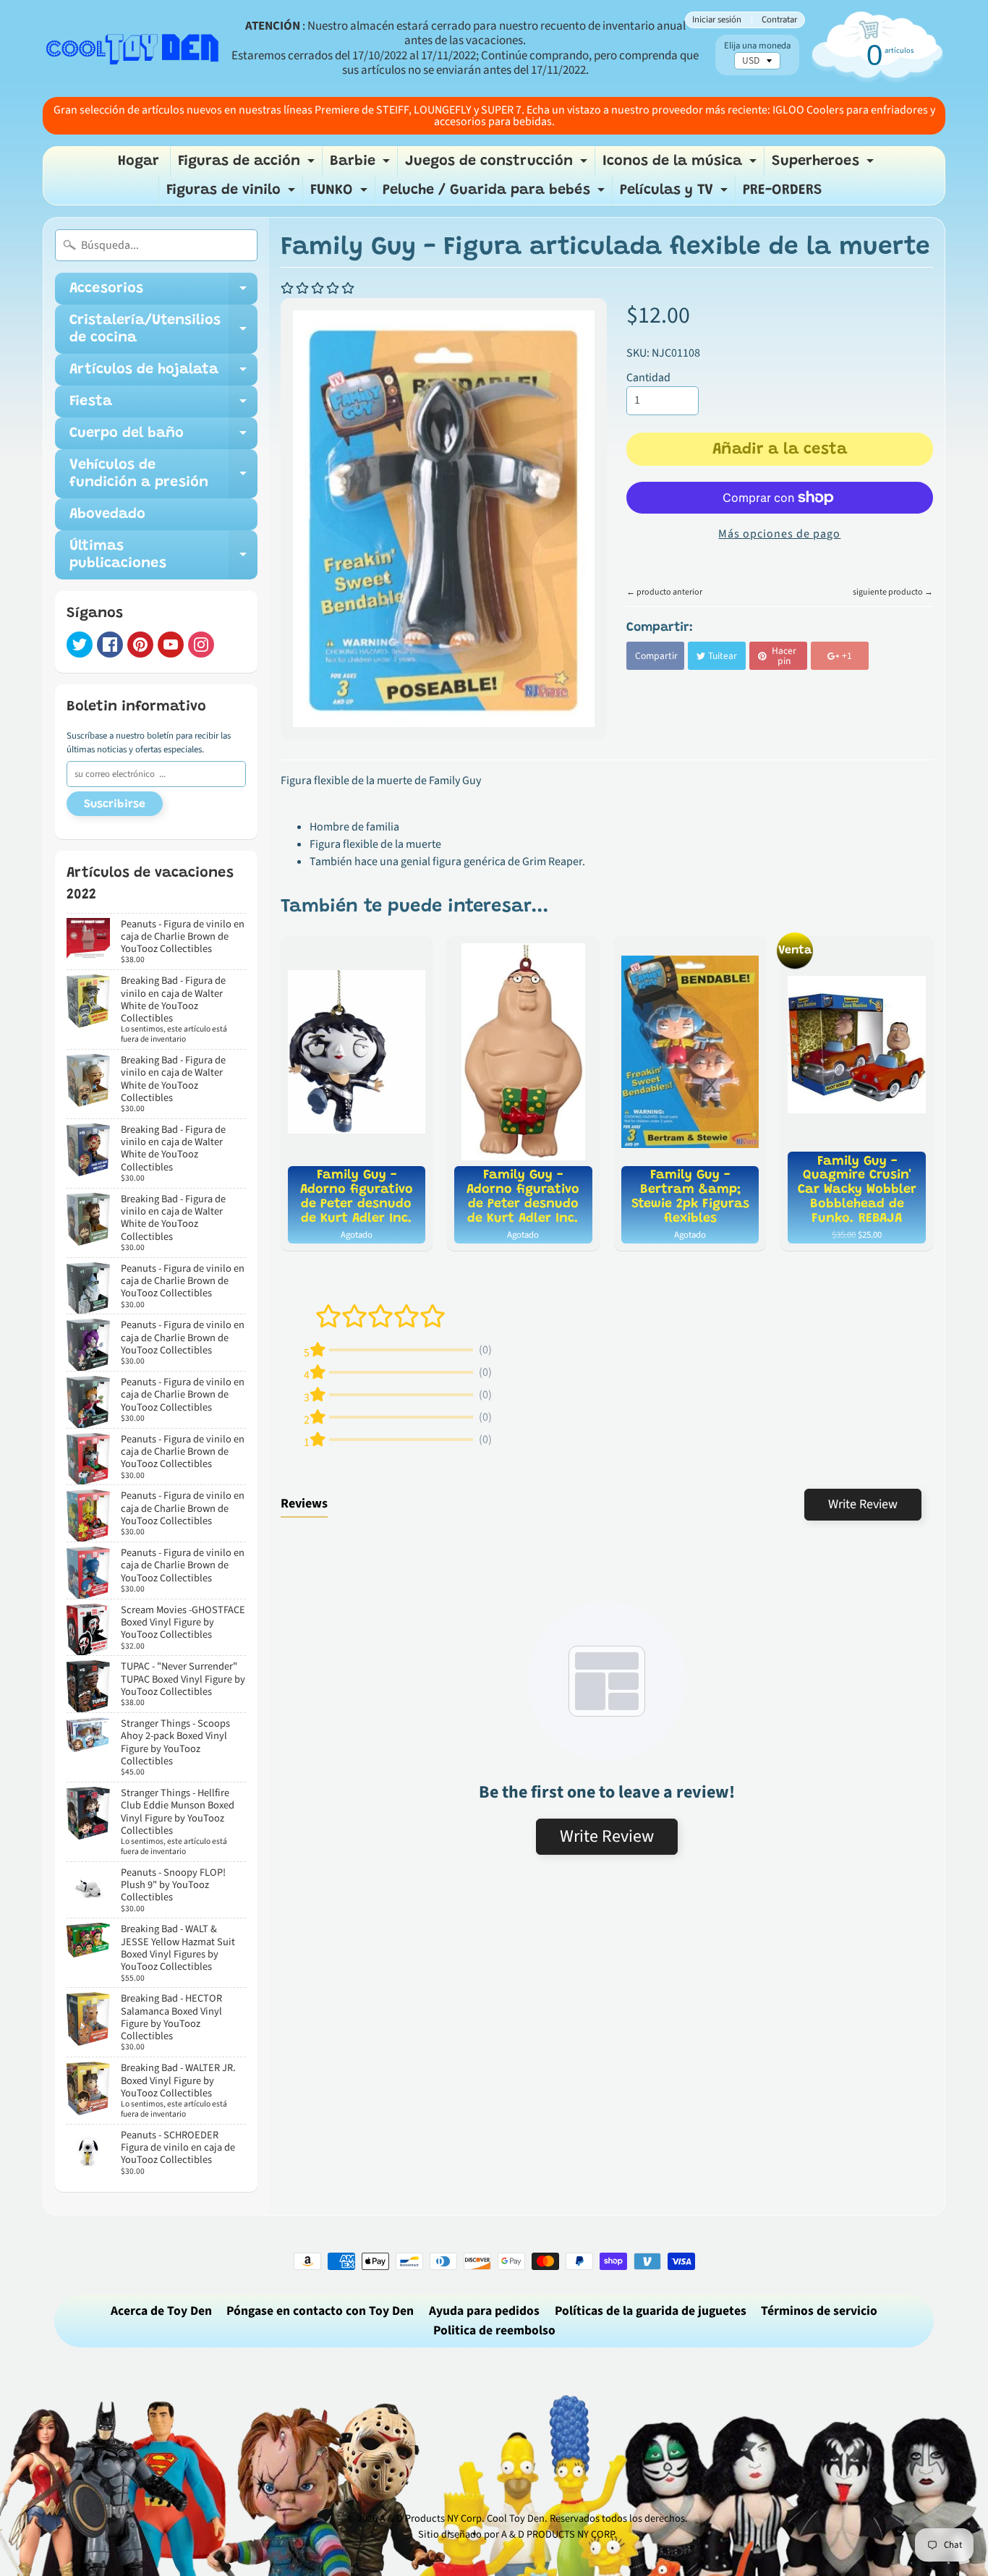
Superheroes (825, 165)
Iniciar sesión (717, 20)
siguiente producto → (893, 592)
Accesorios (163, 293)
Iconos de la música (681, 165)
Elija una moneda (757, 46)
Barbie (362, 165)
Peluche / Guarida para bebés (495, 194)
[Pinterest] (140, 645)
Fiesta (163, 406)
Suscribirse (115, 804)
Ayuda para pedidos (484, 2311)
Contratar (779, 20)
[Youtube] (171, 645)
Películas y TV (676, 194)
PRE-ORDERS (783, 190)
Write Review (863, 1504)
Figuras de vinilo (233, 194)
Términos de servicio (819, 2311)
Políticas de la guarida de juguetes (651, 2311)
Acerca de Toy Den (161, 2311)
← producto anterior (664, 592)
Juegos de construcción (498, 165)
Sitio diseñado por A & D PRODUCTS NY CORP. (518, 2534)
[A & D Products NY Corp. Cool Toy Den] (133, 48)
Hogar (139, 161)
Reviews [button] (304, 1504)
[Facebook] (110, 645)
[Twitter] (80, 645)
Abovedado (107, 514)
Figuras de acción (248, 165)
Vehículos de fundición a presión (163, 475)
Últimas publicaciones (163, 556)
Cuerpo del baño (163, 438)
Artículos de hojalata (163, 374)
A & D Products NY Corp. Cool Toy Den (462, 2518)
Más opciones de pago (779, 534)
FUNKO (341, 194)
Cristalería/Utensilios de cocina (163, 330)
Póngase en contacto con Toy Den (320, 2311)
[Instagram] (201, 645)
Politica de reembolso (494, 2330)
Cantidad (648, 378)
